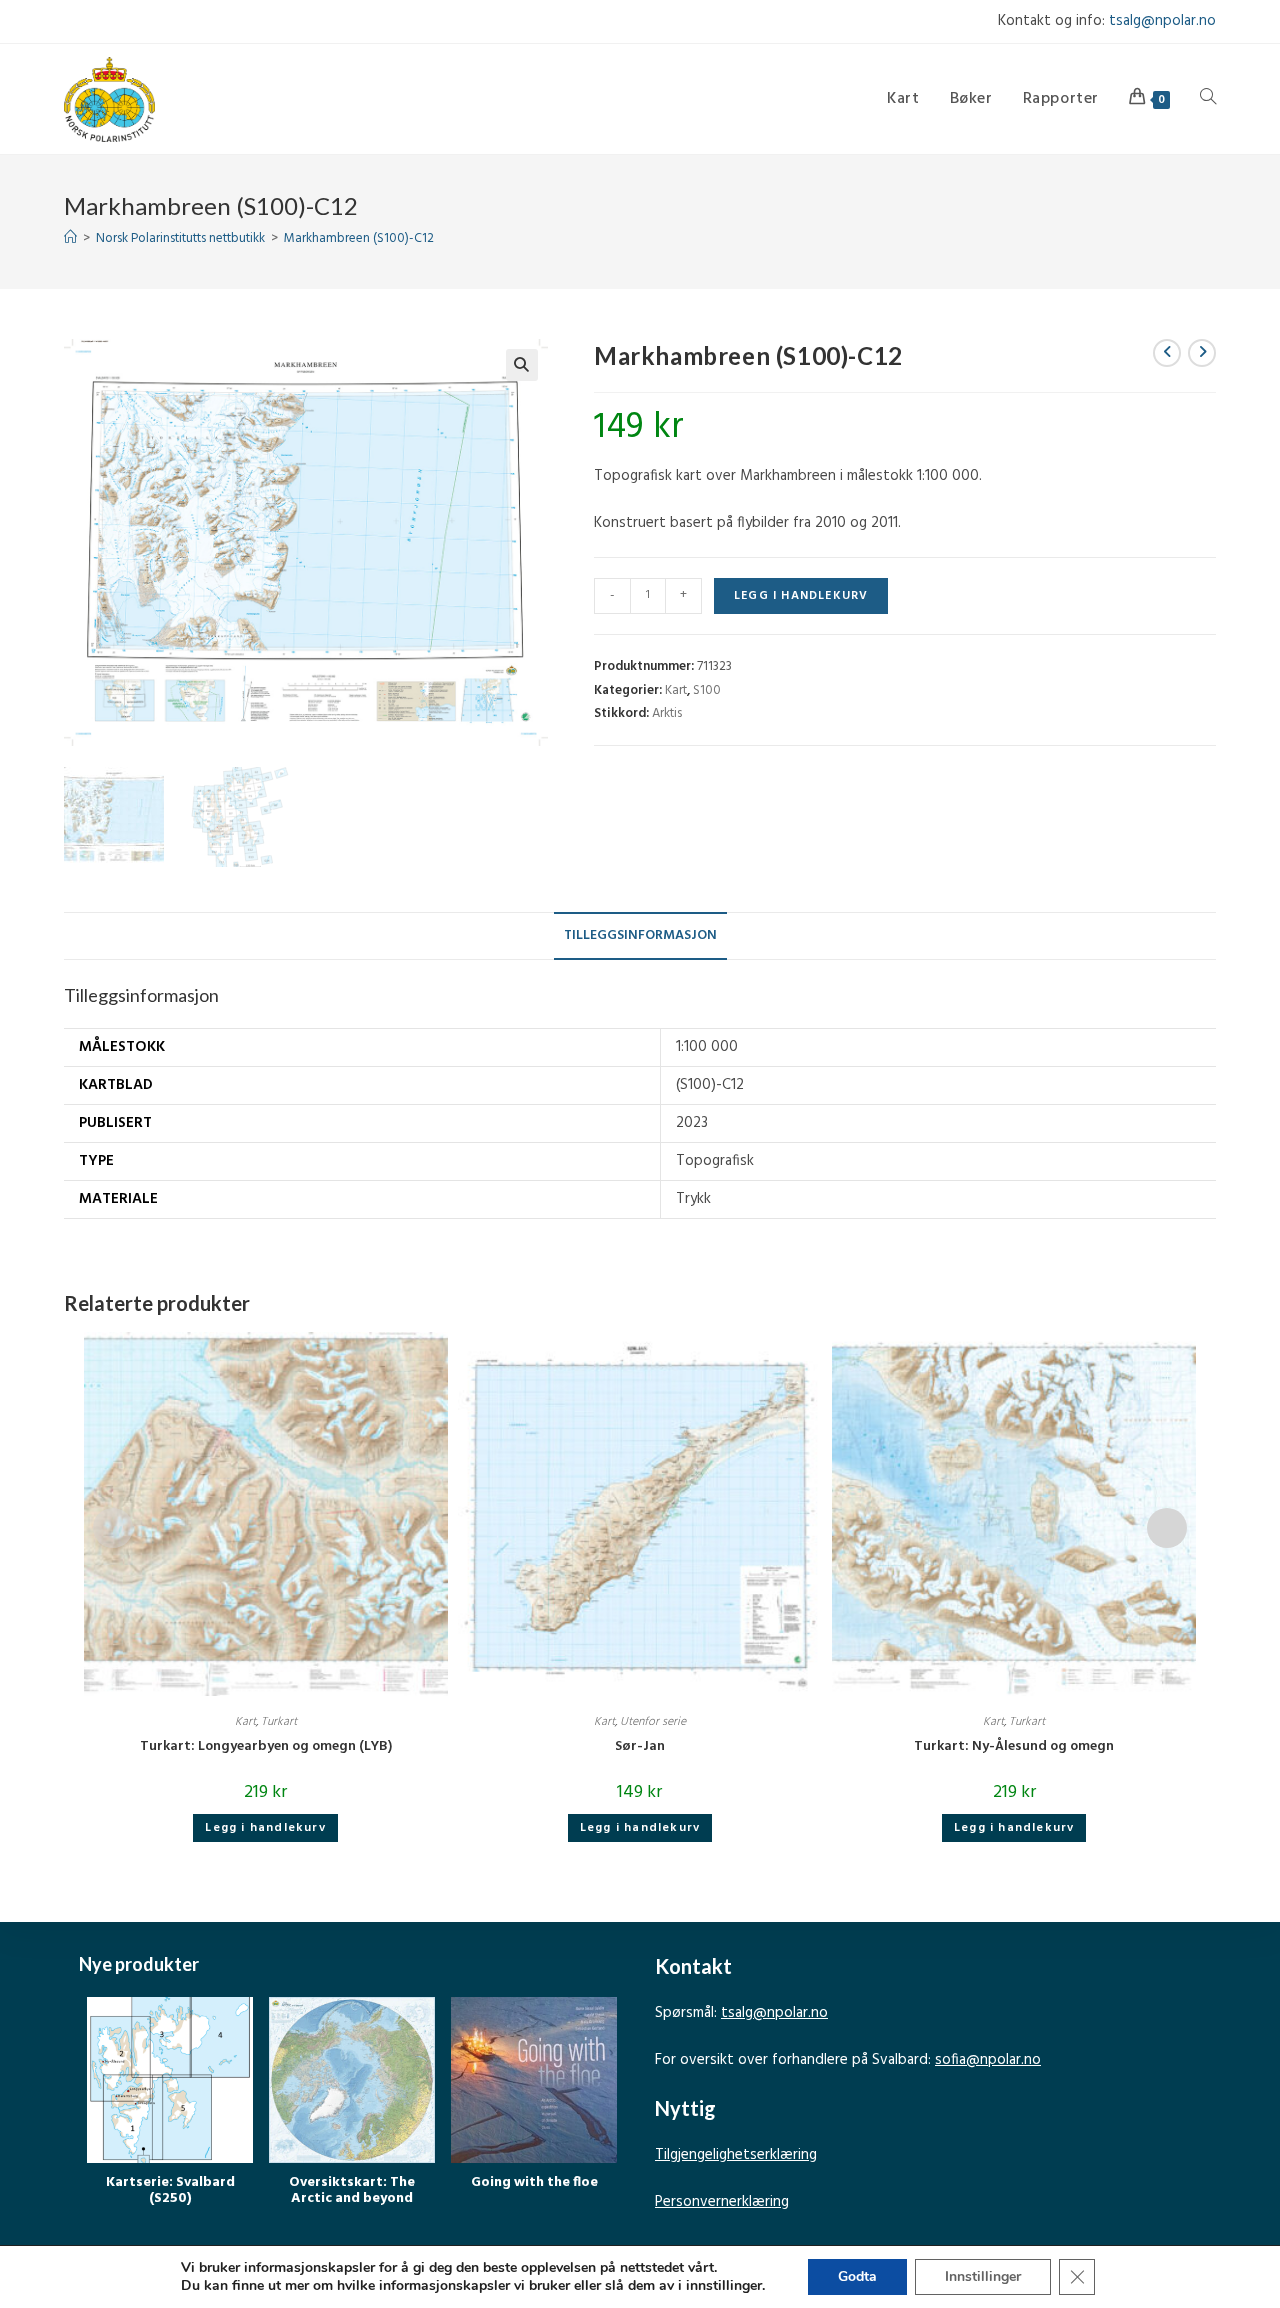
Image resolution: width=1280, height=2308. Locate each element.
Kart (676, 690)
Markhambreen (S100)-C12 (359, 238)
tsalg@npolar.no (1162, 21)
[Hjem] (70, 238)
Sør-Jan (640, 1746)
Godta (857, 2276)
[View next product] (1202, 353)
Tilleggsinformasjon (640, 935)
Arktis (667, 713)
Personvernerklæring (722, 2202)
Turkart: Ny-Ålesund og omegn (1014, 1746)
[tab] (640, 936)
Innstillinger (983, 2276)
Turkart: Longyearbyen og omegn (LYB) (266, 1746)
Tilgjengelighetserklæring (736, 2155)
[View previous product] (1167, 353)
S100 (707, 690)
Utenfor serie (653, 1722)
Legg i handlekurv (801, 596)
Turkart (279, 1722)
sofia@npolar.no (988, 2060)
